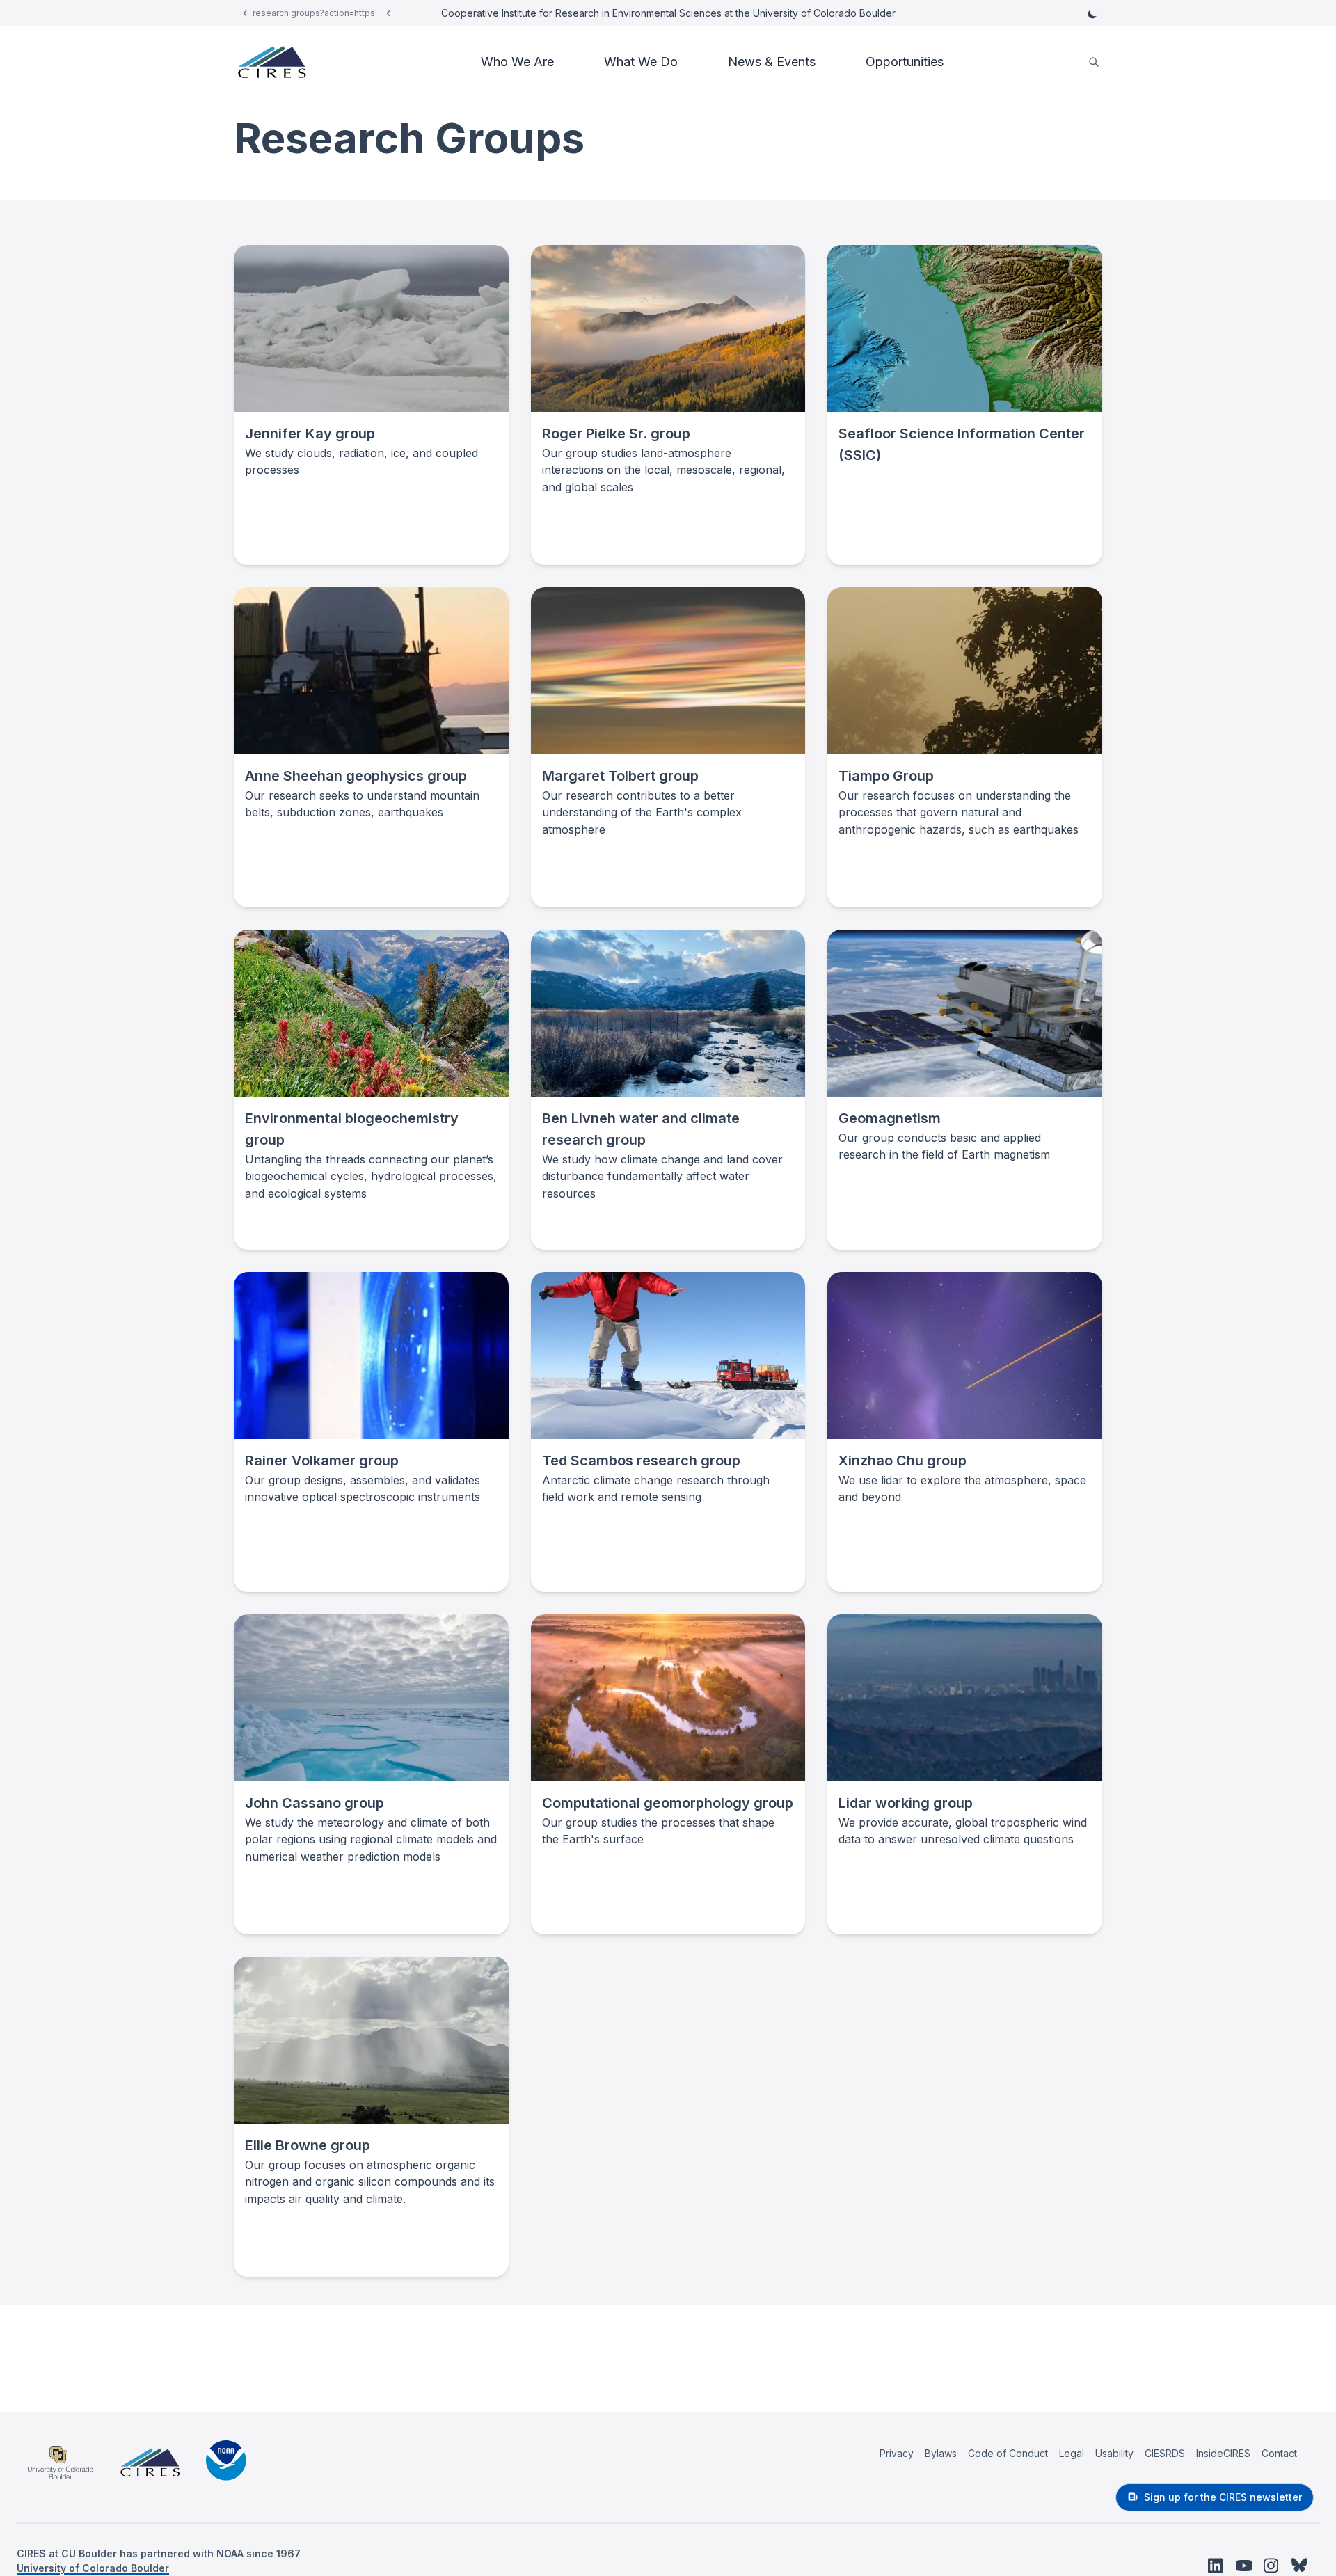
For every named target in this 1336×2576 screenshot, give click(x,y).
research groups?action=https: (315, 13)
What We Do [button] (641, 62)
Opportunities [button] (905, 62)
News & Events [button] (772, 62)
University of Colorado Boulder (93, 2568)
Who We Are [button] (517, 62)
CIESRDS (1165, 2453)
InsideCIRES (1223, 2453)
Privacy (897, 2453)
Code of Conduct (1008, 2453)
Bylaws (941, 2453)
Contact (1279, 2453)
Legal (1072, 2453)
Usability (1114, 2453)
